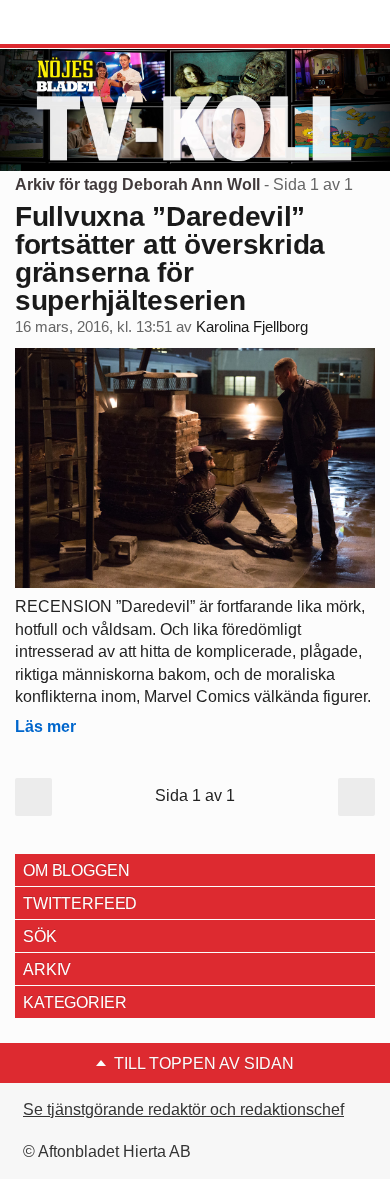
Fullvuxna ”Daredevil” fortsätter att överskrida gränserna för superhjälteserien (170, 258)
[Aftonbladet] (90, 23)
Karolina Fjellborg (252, 327)
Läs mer (45, 726)
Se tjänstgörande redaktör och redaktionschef (183, 1109)
